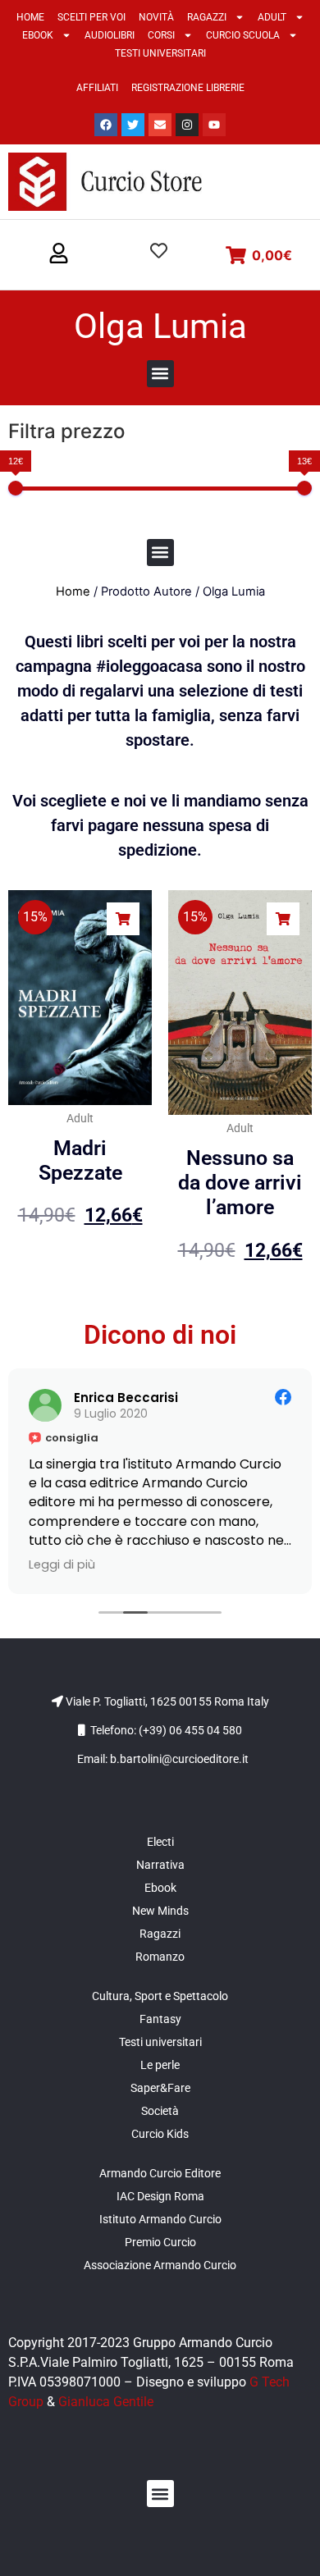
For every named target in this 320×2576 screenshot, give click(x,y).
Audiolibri (110, 35)
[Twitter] (133, 125)
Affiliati (97, 88)
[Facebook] (106, 125)
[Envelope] (160, 125)
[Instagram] (187, 125)
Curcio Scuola (243, 35)
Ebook (38, 35)
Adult (272, 17)
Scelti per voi (91, 17)
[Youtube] (214, 125)
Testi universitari (160, 53)
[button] (59, 254)
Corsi (161, 35)
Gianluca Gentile (106, 2402)
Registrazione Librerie (188, 88)
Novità (156, 17)
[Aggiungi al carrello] (123, 919)
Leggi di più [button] (62, 1564)
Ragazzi (207, 17)
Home (30, 17)
